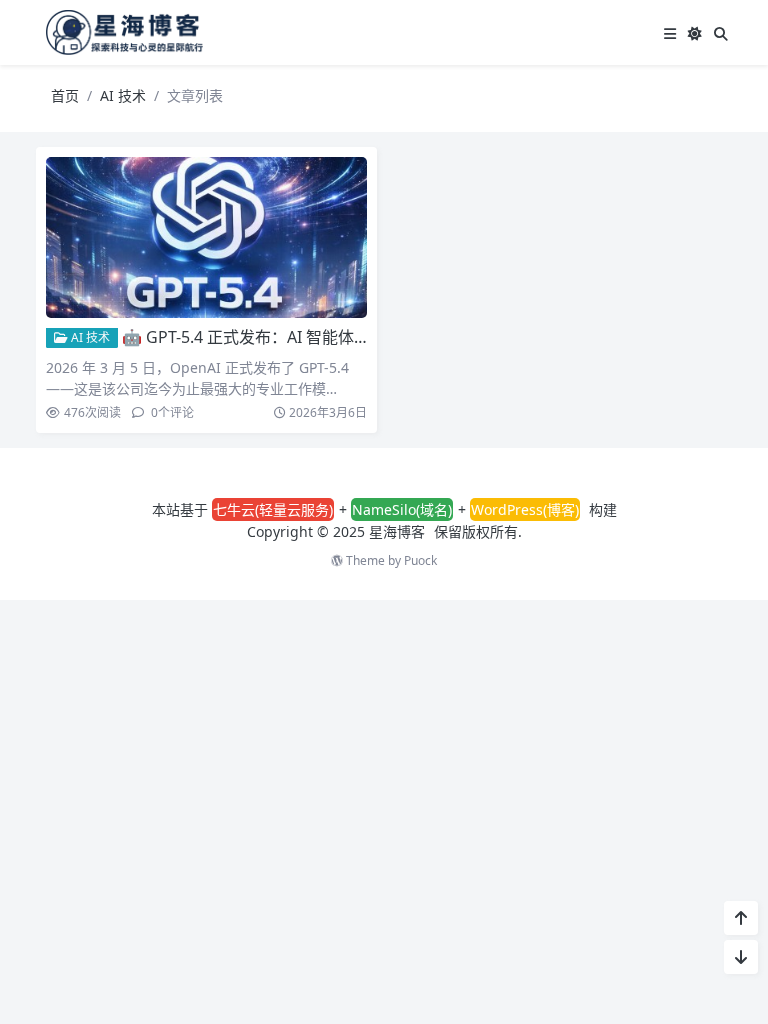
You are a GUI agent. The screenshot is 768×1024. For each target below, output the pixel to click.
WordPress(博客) (525, 509)
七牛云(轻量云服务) (273, 509)
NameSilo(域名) (402, 509)
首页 (65, 95)
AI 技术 (123, 95)
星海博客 (397, 531)
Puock (420, 560)
